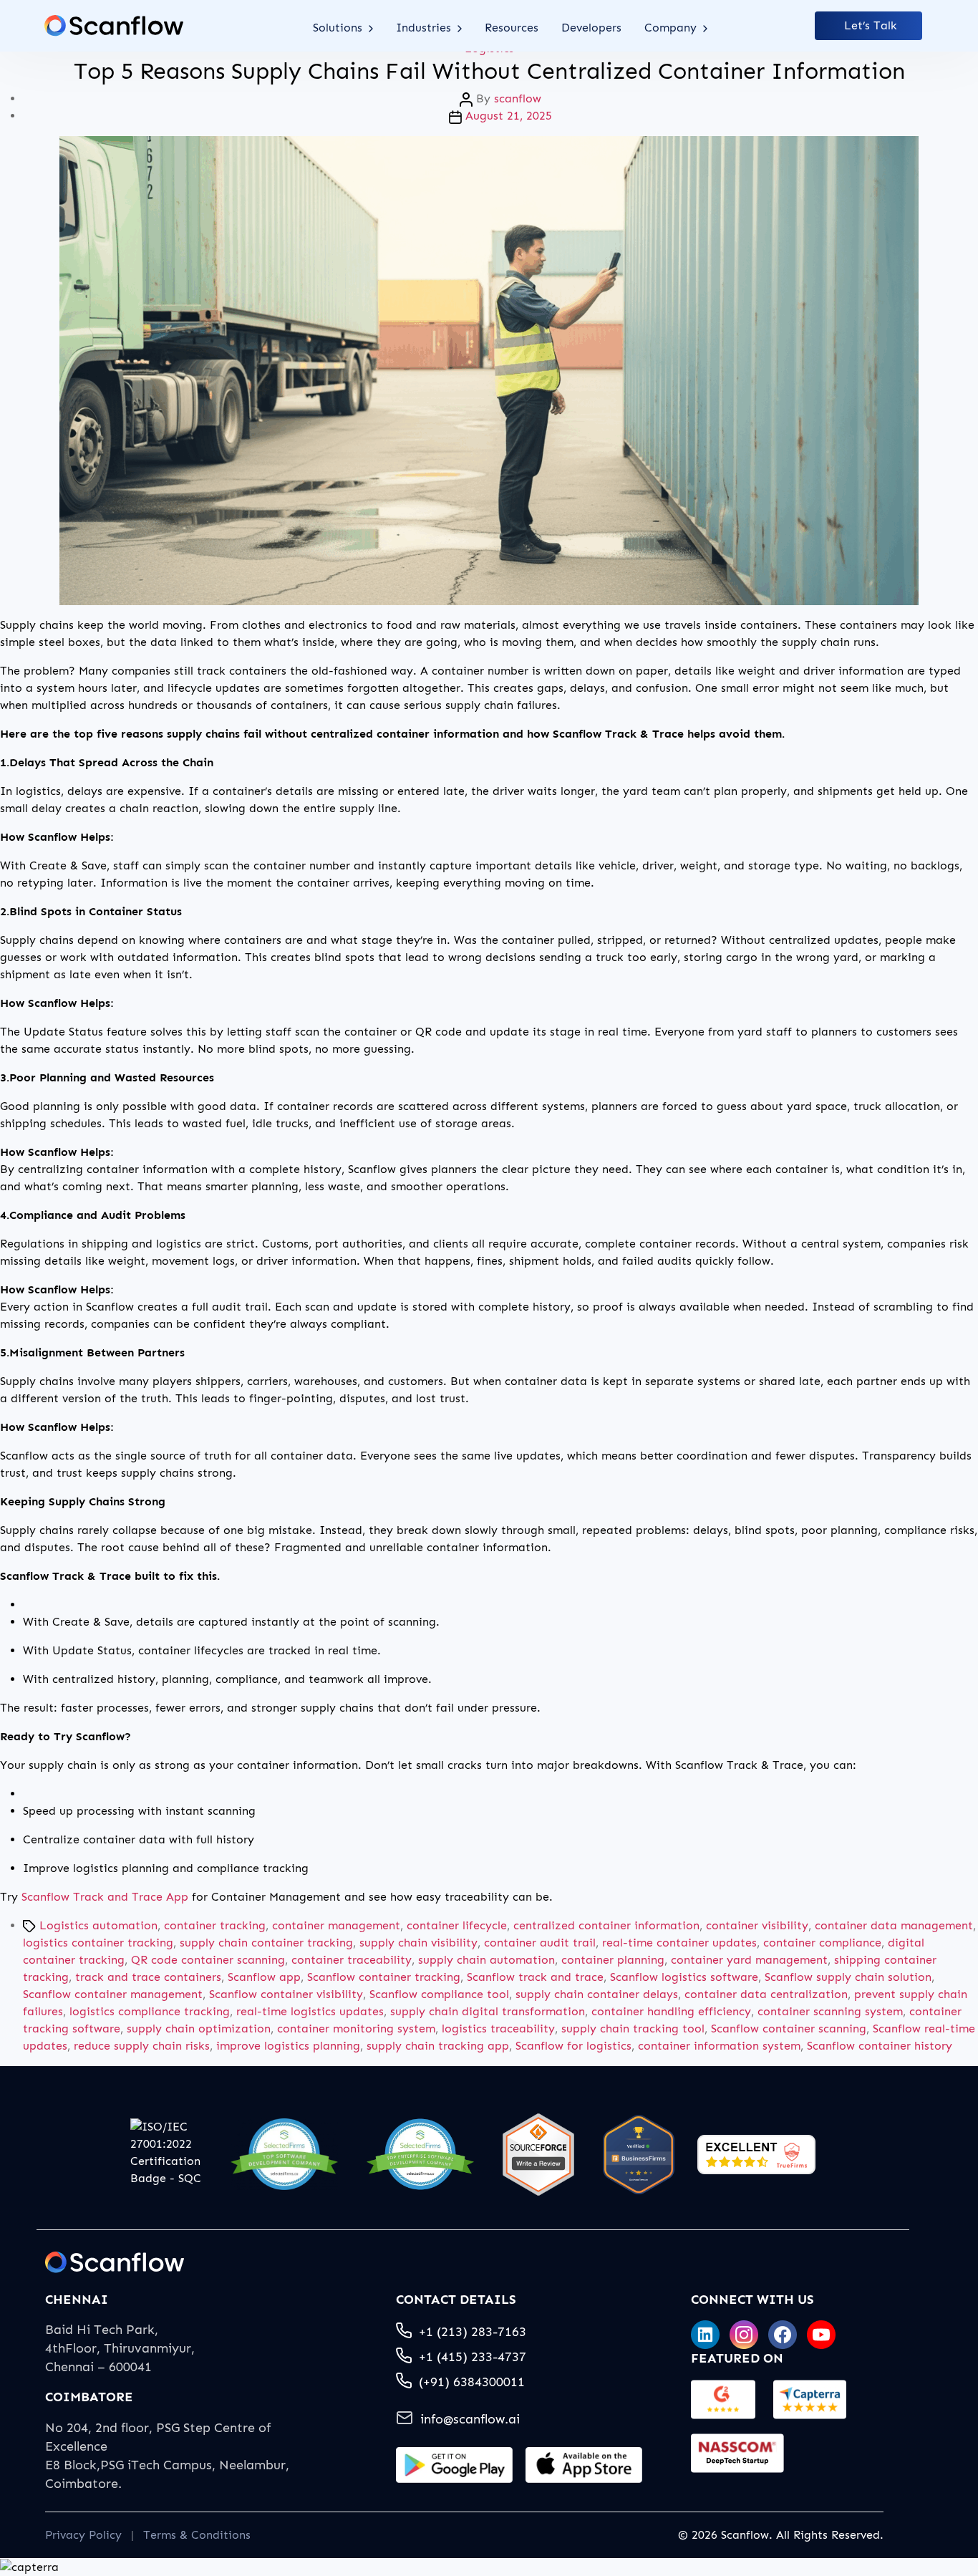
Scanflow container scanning (789, 2029)
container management (336, 1925)
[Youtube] (821, 2335)
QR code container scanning (208, 1960)
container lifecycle (457, 1925)
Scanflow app (264, 1977)
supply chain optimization (199, 2029)
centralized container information (606, 1925)
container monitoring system (356, 2029)
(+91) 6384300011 (472, 2382)
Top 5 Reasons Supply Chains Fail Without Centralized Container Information (489, 71)
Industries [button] (425, 28)
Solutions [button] (339, 28)
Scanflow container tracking (384, 1977)
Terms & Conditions (197, 2535)
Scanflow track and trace (535, 1977)
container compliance (822, 1943)
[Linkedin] (705, 2335)
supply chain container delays (597, 1994)
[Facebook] (783, 2335)
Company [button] (672, 28)
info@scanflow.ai (470, 2419)
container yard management (749, 1960)
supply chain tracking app (438, 2046)
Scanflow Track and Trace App (105, 1897)
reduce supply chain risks (142, 2046)
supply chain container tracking (266, 1943)
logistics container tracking (98, 1943)
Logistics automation (98, 1925)
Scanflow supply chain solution (848, 1977)
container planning (613, 1960)
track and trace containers (148, 1977)
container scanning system (830, 2011)
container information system (719, 2046)
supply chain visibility (418, 1943)
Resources (512, 28)
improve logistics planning (288, 2046)
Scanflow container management (113, 1994)
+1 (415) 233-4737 (473, 2357)
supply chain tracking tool (633, 2029)
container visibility (757, 1925)
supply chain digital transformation (488, 2011)
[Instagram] (744, 2335)
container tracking (215, 1925)
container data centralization (766, 1994)
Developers (591, 28)
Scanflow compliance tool (439, 1994)
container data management (894, 1925)
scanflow (518, 98)
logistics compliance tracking (150, 2011)
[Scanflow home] (114, 26)
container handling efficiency (671, 2011)
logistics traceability (498, 2029)
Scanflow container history (880, 2046)
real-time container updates (679, 1943)
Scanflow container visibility (286, 1994)
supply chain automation (486, 1960)
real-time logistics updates (310, 2011)
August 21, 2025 (509, 116)
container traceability (352, 1960)
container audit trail (540, 1943)
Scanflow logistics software (684, 1977)
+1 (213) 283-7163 (473, 2332)
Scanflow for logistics (573, 2046)
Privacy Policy (83, 2535)
